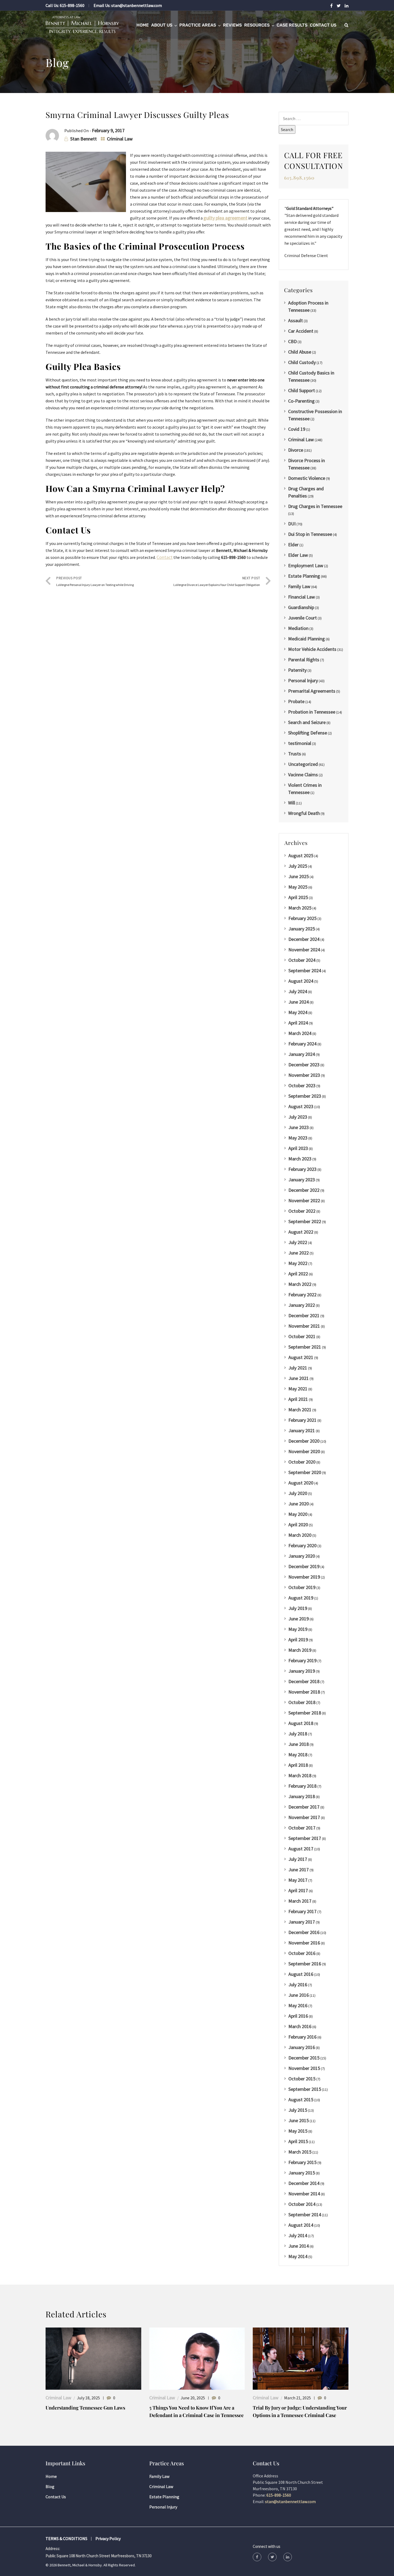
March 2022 (300, 1284)
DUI (292, 524)
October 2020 (302, 1462)
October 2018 (302, 1702)
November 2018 (304, 1692)
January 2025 (302, 929)
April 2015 (298, 2141)
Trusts (295, 754)
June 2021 (299, 1378)
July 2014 (298, 2235)
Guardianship (301, 607)
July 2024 (298, 991)
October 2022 (302, 1211)
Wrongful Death (304, 813)
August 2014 (301, 2225)
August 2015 (301, 2100)
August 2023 (301, 1106)
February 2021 (302, 1420)
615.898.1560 (299, 178)
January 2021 (302, 1430)
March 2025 (300, 908)
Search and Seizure (307, 722)
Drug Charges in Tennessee (315, 506)
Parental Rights (304, 660)
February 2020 (302, 1545)
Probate (296, 701)
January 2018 (302, 1796)
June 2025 (299, 876)
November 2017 (304, 1817)
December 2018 (304, 1681)
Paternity (297, 670)
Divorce (296, 450)
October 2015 (302, 2079)
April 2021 (298, 1399)
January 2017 (302, 1922)
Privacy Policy (108, 2538)
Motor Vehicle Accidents (312, 649)
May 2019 (298, 1629)
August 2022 (301, 1232)
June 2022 (299, 1253)
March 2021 (300, 1410)
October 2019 (302, 1587)
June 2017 (299, 1870)
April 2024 (298, 1023)
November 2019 (304, 1577)
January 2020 (302, 1556)
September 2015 (305, 2089)
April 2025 (298, 897)
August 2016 (301, 1974)
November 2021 (304, 1326)
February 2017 (302, 1911)
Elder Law (298, 555)
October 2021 (302, 1336)
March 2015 (300, 2152)
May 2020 (298, 1514)
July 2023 (298, 1117)
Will (292, 803)
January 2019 (302, 1671)
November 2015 (304, 2068)
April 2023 (298, 1148)
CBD (292, 341)
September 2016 (305, 1964)
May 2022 (298, 1263)
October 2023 (302, 1085)
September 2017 (305, 1838)
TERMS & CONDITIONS (66, 2538)
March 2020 (300, 1535)
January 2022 (302, 1305)
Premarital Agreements (312, 691)
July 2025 (298, 866)
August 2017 (301, 1849)
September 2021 (305, 1347)
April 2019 (298, 1640)
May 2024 (298, 1012)
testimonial (300, 743)
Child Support (302, 390)
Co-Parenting (301, 401)
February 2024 (302, 1044)
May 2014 (298, 2256)
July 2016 (298, 1985)
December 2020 (304, 1441)
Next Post (217, 581)
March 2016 (300, 2026)
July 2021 (298, 1368)
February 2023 (302, 1169)
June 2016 (299, 1995)
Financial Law (302, 597)
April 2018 (298, 1765)
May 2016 (298, 2005)
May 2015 (298, 2131)
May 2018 (298, 1755)
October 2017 (302, 1828)
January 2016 (302, 2047)
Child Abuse (300, 352)
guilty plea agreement (225, 218)
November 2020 (304, 1451)
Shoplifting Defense (308, 733)
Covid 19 (297, 429)
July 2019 (298, 1608)
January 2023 (302, 1180)
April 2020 (298, 1525)
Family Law (299, 586)
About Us (162, 25)
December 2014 (304, 2183)
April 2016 (298, 2016)
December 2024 (304, 939)
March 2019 (300, 1650)
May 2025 (298, 887)
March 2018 (300, 1775)
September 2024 (305, 970)
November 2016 (304, 1943)
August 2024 (301, 981)
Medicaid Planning (306, 639)
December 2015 (304, 2058)
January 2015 (302, 2173)
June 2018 (299, 1744)
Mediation (298, 628)
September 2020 (305, 1472)
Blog (50, 2486)
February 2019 (302, 1660)
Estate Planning (304, 576)
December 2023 (304, 1065)
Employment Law (306, 565)
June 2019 (299, 1619)
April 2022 (298, 1274)
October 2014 (302, 2204)
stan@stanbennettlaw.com (137, 5)
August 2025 (301, 855)
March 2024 (300, 1033)
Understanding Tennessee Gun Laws (85, 2408)
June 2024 (299, 1002)
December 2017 (304, 1807)
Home (143, 25)
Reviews (232, 25)
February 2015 (302, 2162)
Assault (295, 320)
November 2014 (304, 2194)
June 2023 (299, 1127)
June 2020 (299, 1504)
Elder (293, 545)
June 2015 (299, 2120)
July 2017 (298, 1859)
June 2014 (299, 2246)
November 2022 (304, 1200)
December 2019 (304, 1566)
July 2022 (298, 1242)
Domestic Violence (307, 478)
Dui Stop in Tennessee (310, 534)
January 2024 (302, 1054)
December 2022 (304, 1190)
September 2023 (305, 1096)
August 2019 (301, 1598)
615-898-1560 (72, 5)
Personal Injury (303, 680)
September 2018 (305, 1713)
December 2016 (304, 1932)
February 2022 (302, 1295)
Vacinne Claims (303, 775)
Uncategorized (303, 764)
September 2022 (305, 1221)
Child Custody (302, 362)
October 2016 (302, 1953)
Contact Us (323, 25)
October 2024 (302, 960)
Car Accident (301, 331)
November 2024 (304, 950)
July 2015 (298, 2110)
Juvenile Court (302, 618)
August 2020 (301, 1483)
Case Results (292, 25)
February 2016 (302, 2037)
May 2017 (298, 1880)
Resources (257, 25)
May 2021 (298, 1389)
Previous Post (95, 581)
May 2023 (298, 1138)
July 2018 (298, 1734)
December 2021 (304, 1315)
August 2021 (301, 1357)
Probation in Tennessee (312, 712)
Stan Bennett (83, 139)
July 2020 (298, 1493)
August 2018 (301, 1723)
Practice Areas (198, 25)
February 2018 (302, 1786)
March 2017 (300, 1901)
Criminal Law (120, 139)
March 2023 (300, 1159)
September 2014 (305, 2215)
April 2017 (298, 1890)
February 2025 (302, 918)
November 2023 (304, 1075)
